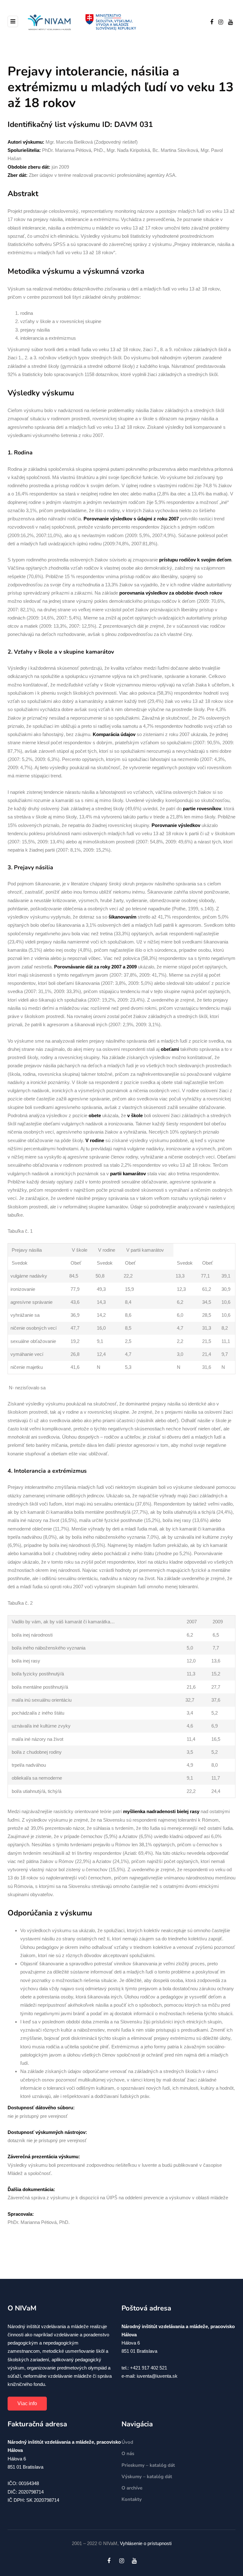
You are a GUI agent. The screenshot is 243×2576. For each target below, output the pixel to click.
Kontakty (132, 2499)
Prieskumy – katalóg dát (148, 2465)
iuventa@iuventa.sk (157, 2376)
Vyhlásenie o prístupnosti (146, 2543)
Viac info (27, 2403)
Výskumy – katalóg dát (147, 2477)
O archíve (132, 2488)
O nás (128, 2453)
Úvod (127, 2442)
